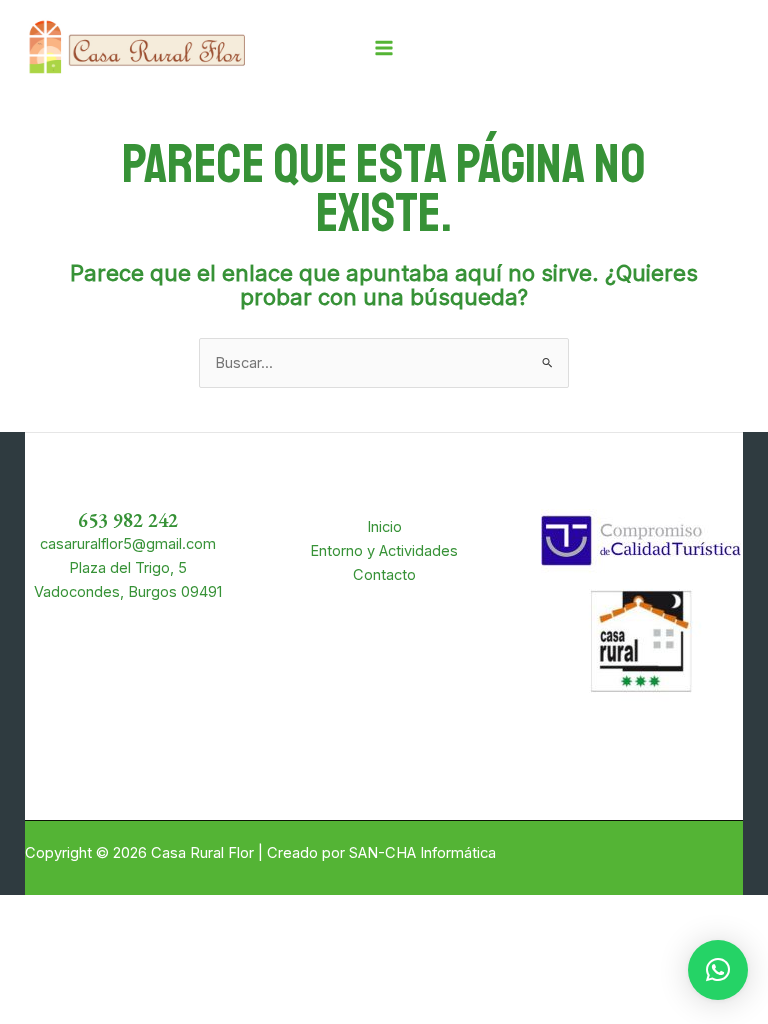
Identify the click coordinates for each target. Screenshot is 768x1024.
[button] (718, 970)
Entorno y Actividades (384, 551)
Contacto (384, 575)
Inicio (384, 527)
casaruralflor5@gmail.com (128, 544)
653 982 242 (128, 520)
